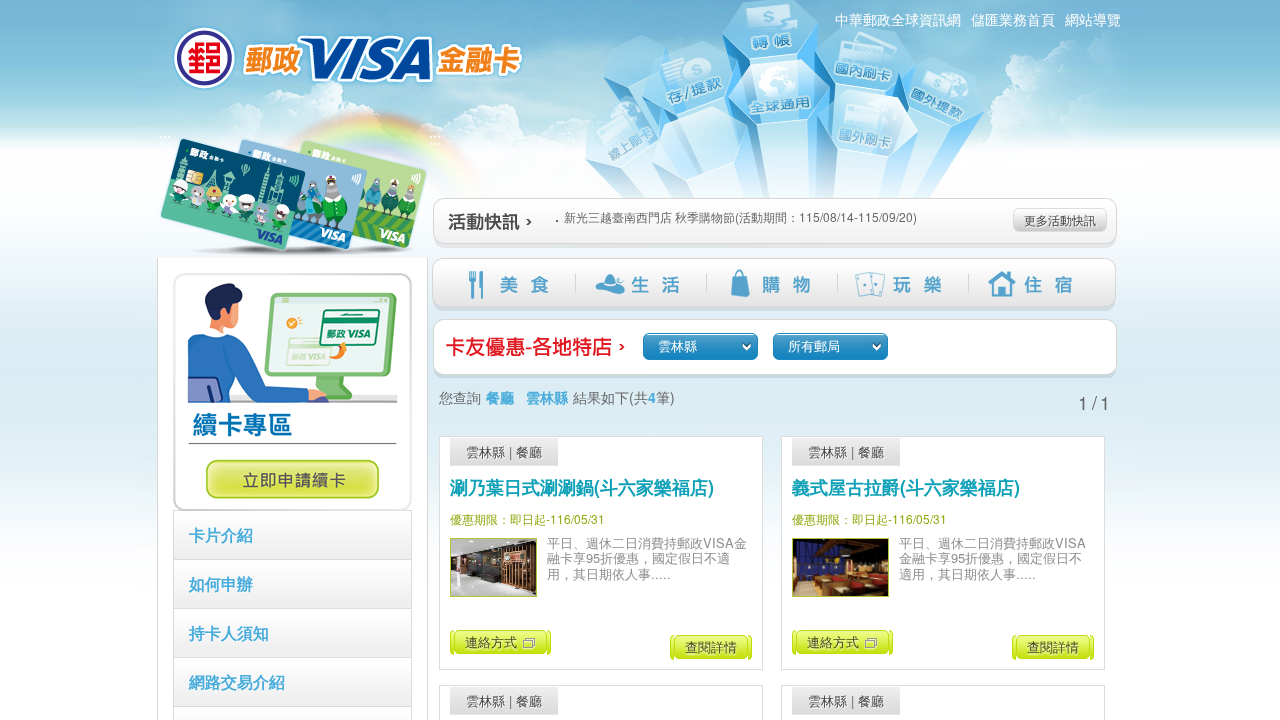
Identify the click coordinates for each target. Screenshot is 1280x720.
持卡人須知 (229, 632)
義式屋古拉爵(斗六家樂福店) (906, 487)
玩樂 (902, 284)
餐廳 (529, 451)
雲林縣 (485, 451)
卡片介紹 (221, 534)
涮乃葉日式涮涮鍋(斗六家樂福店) (582, 487)
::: (165, 138)
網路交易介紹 (237, 681)
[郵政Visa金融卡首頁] (351, 58)
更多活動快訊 (1060, 219)
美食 (509, 284)
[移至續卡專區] (292, 505)
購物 (771, 284)
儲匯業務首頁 (1013, 19)
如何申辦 (221, 583)
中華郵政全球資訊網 (898, 19)
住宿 (1033, 284)
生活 (640, 284)
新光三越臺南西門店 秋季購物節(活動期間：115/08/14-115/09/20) (740, 216)
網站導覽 (1093, 19)
